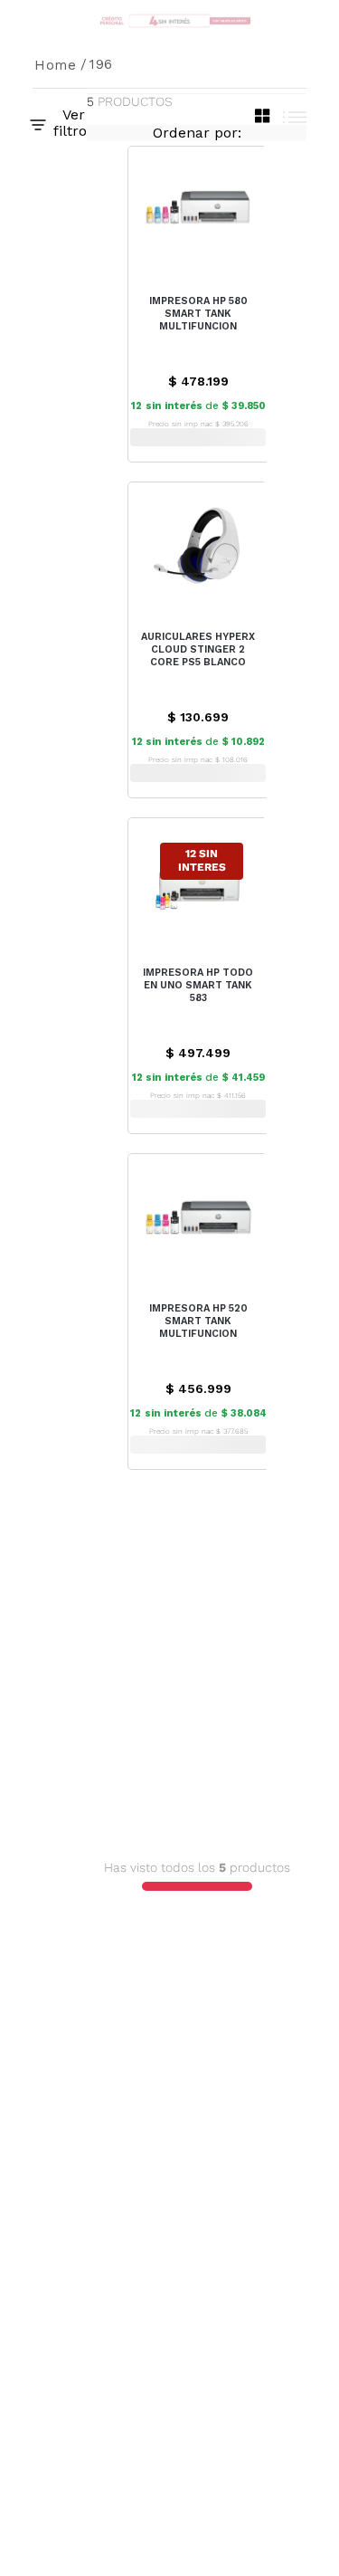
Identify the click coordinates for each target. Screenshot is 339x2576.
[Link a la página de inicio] (56, 65)
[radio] (263, 116)
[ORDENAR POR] (197, 133)
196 (101, 64)
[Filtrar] (60, 123)
